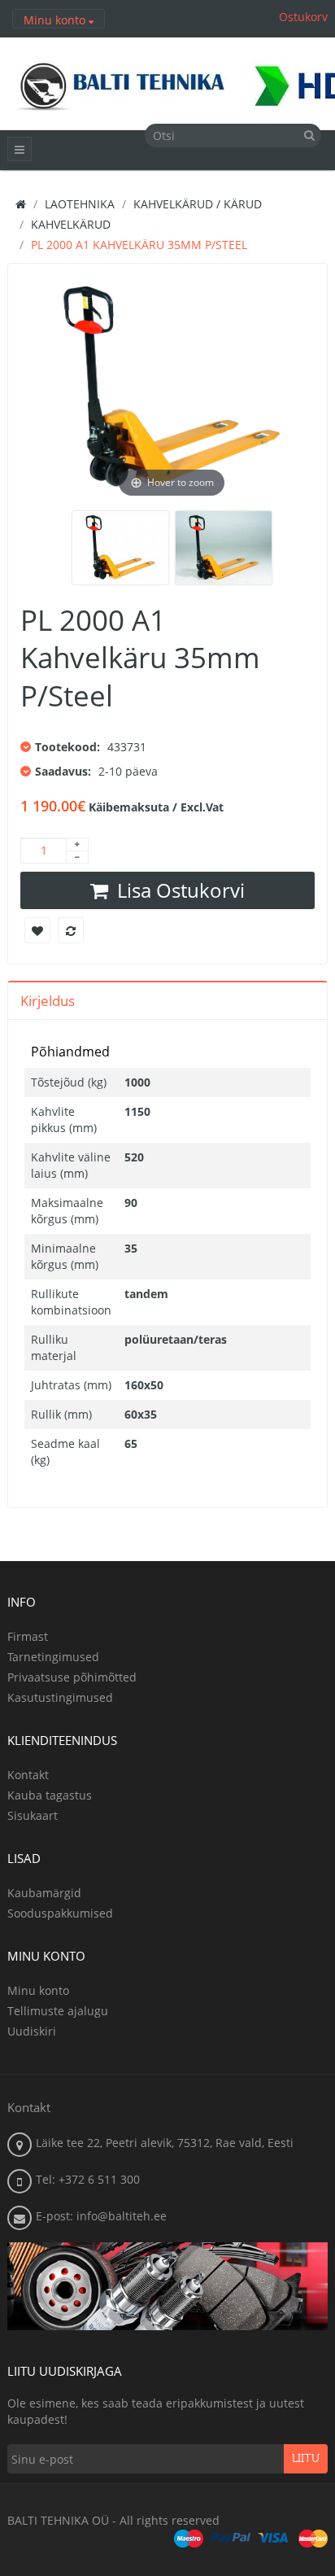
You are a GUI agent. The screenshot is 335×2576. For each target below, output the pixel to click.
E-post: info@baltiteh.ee (101, 2216)
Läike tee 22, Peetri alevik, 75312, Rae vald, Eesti (165, 2143)
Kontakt (28, 1775)
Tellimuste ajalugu (58, 2011)
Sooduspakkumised (60, 1913)
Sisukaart (33, 1815)
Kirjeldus (48, 1001)
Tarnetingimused (53, 1657)
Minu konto (38, 1990)
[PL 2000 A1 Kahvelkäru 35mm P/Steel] (120, 548)
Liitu (306, 2459)
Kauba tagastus (50, 1795)
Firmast (28, 1636)
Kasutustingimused (60, 1697)
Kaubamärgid (44, 1893)
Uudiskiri (32, 2031)
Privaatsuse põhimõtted (72, 1677)
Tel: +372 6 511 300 (88, 2179)
